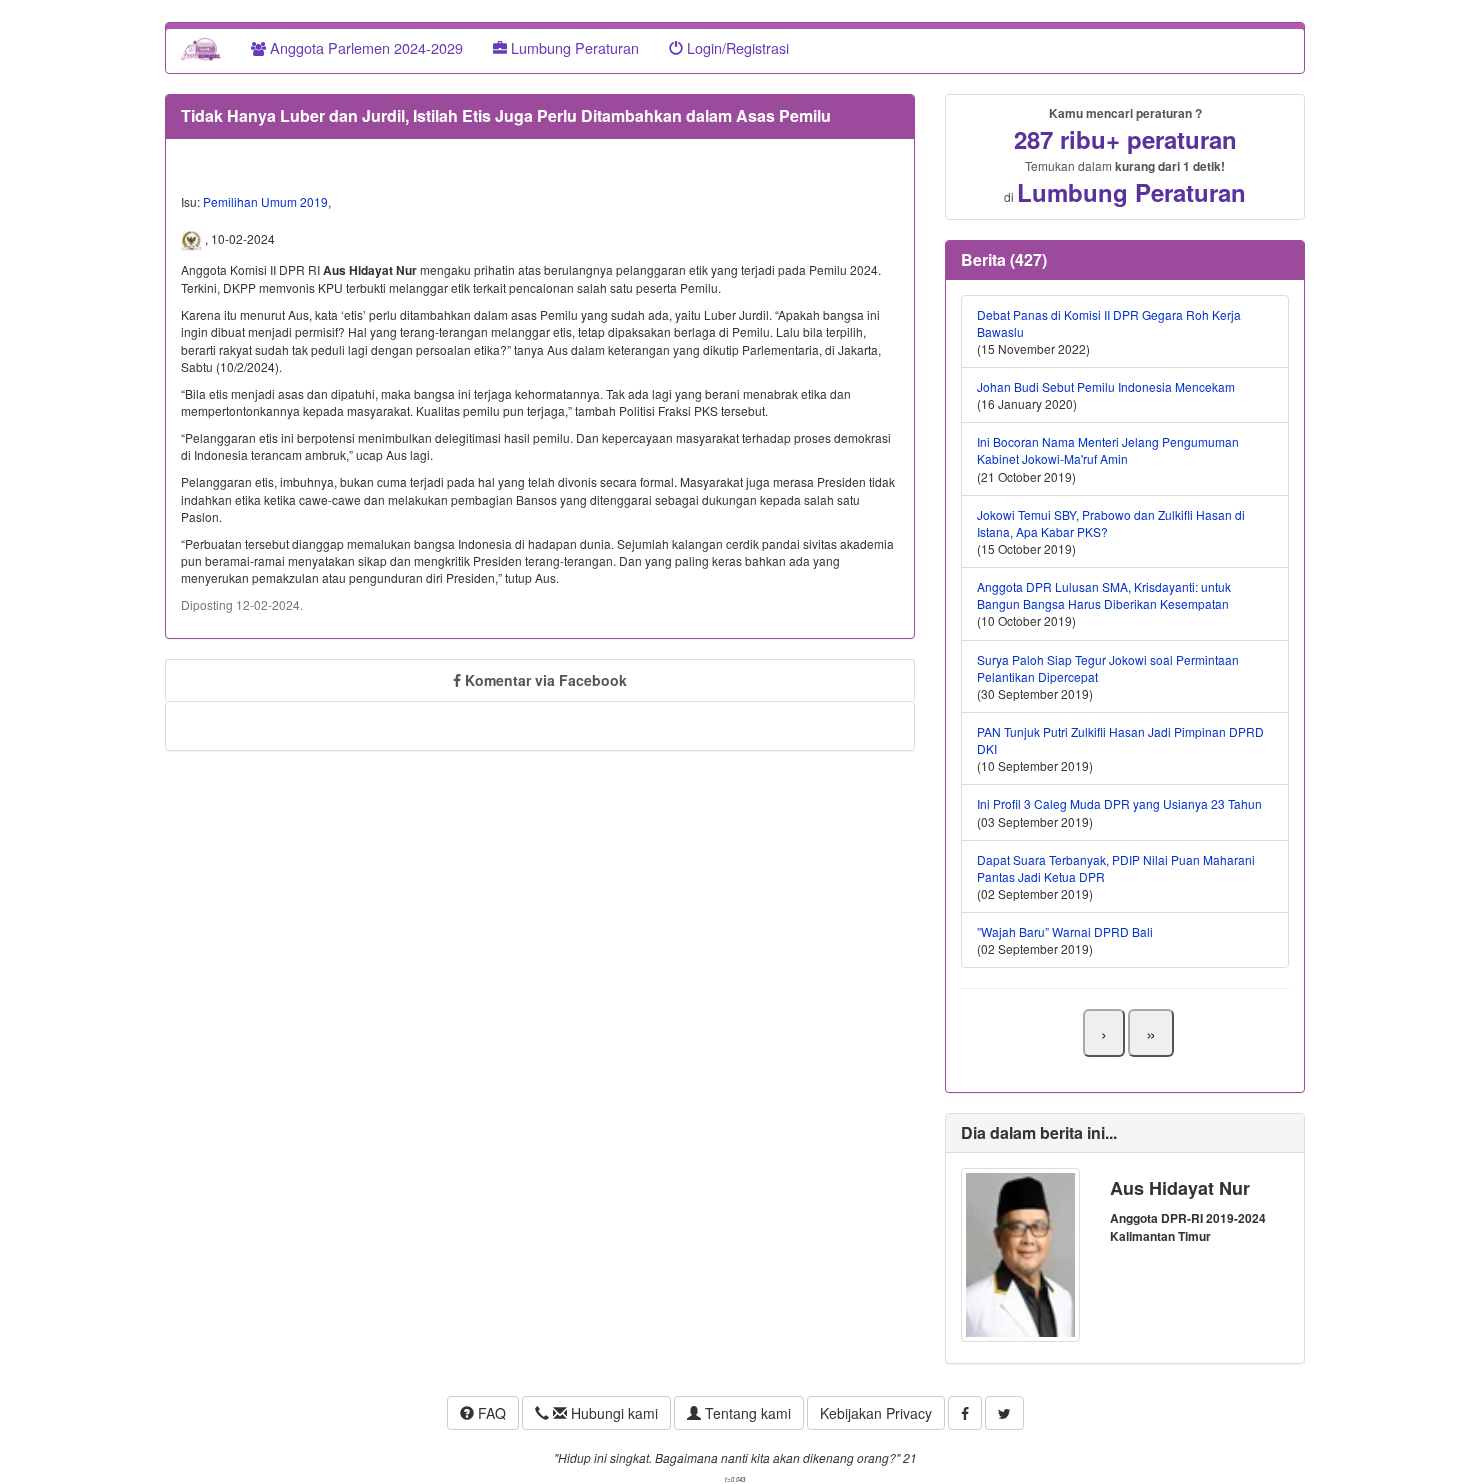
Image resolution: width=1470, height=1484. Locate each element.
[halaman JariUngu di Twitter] (1004, 1413)
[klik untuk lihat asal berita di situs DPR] (193, 239)
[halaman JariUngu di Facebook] (965, 1413)
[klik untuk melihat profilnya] (1020, 1252)
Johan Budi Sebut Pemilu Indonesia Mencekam (1106, 386)
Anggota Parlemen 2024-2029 (364, 47)
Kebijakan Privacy (876, 1413)
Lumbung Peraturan (573, 47)
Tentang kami (746, 1413)
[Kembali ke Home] (201, 48)
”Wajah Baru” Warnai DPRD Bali (1065, 931)
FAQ (490, 1413)
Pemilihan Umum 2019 (265, 201)
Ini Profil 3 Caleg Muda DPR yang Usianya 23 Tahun (1119, 803)
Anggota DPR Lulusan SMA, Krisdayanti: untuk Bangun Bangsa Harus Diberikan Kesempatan (1104, 595)
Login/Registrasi (736, 47)
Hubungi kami (612, 1413)
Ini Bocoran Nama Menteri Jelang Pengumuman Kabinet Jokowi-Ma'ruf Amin (1108, 450)
